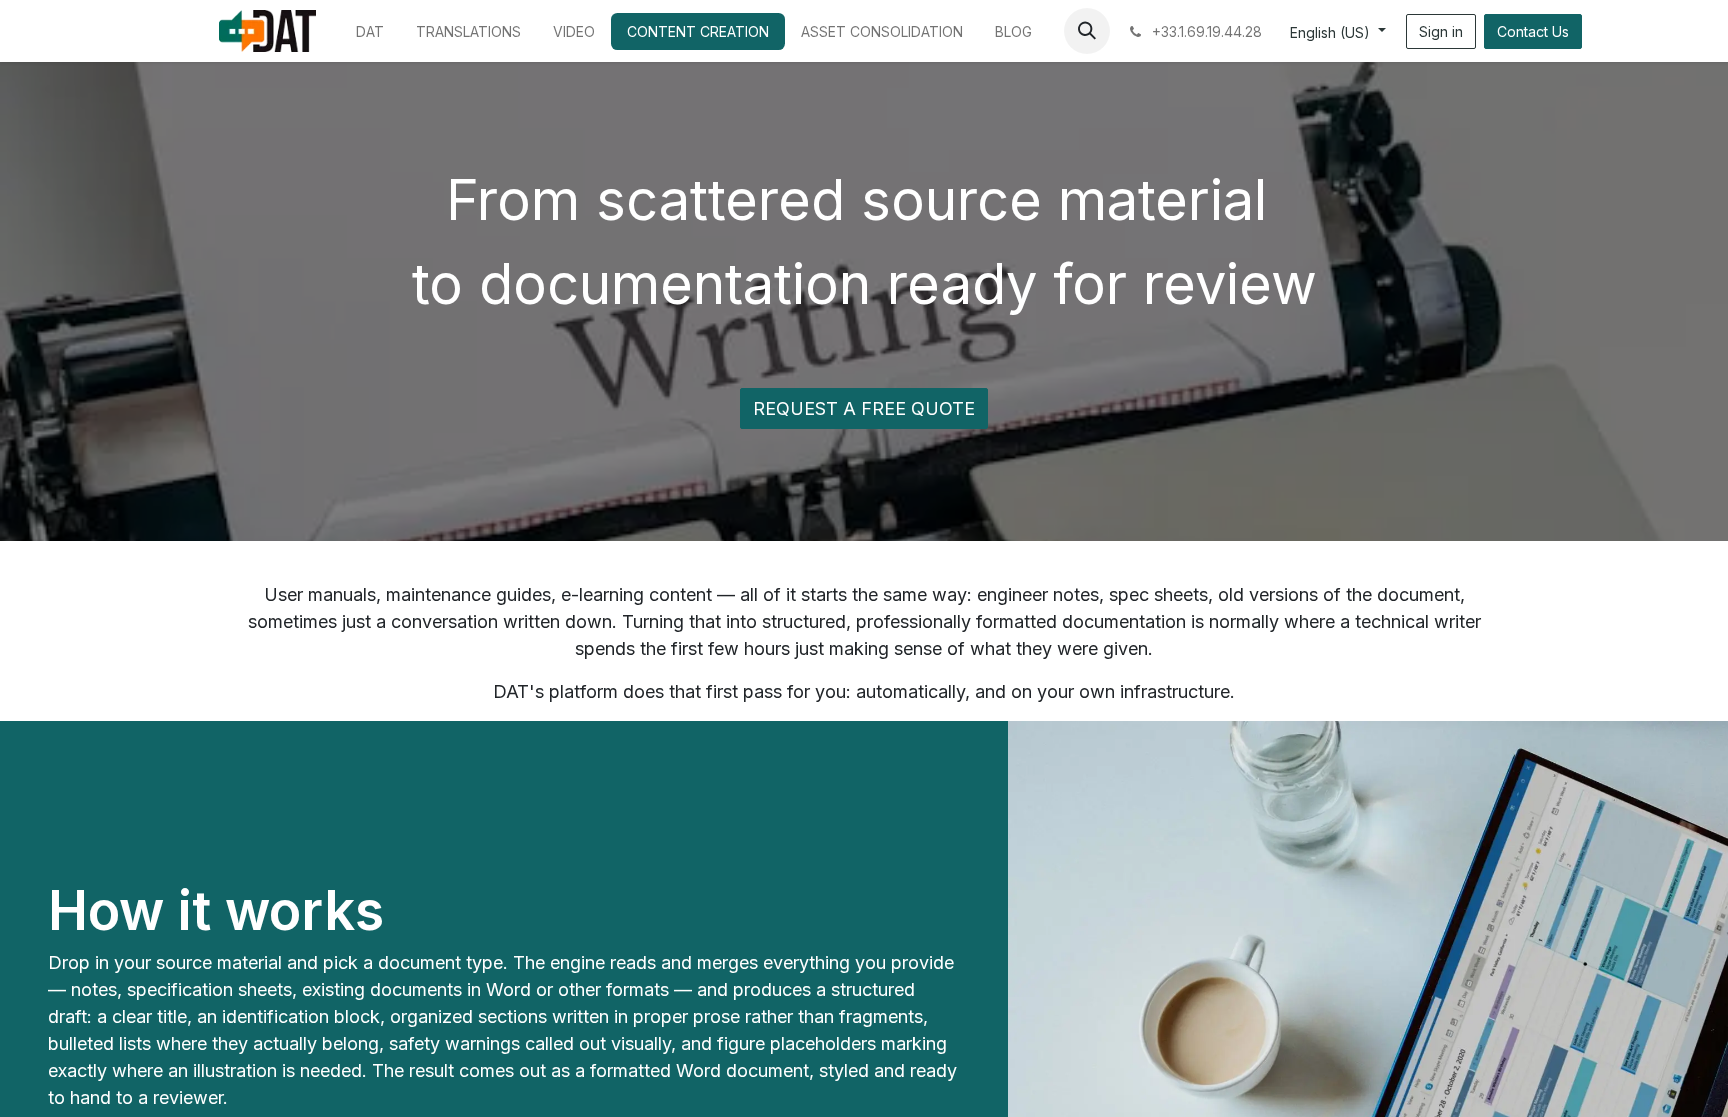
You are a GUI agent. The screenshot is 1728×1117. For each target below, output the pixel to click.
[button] (1087, 31)
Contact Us (1533, 31)
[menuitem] (370, 31)
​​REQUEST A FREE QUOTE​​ (864, 408)
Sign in (1441, 31)
